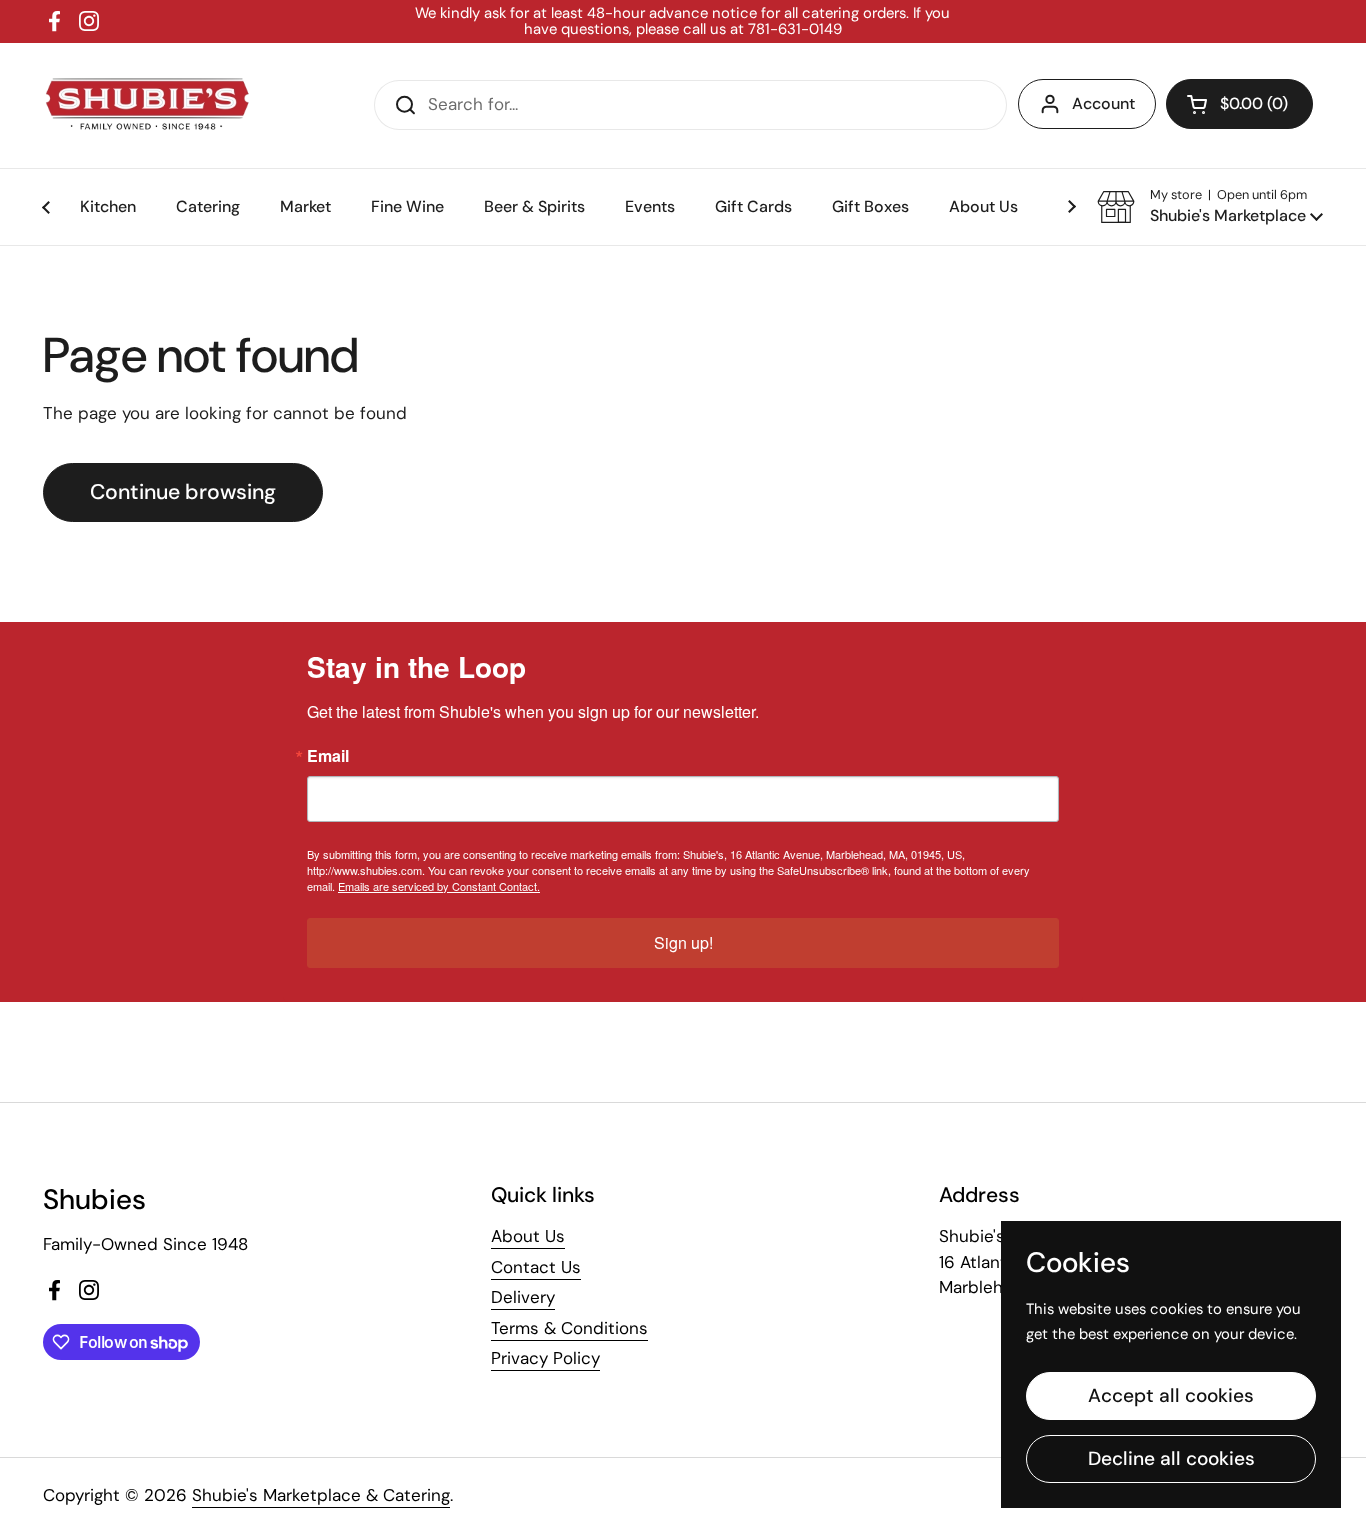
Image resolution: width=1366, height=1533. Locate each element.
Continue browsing (183, 492)
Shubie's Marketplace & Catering (321, 1495)
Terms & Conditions (569, 1328)
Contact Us (536, 1267)
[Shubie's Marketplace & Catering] (148, 105)
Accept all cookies (1171, 1395)
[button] (1239, 104)
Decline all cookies (1171, 1458)
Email (328, 756)
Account (1103, 103)
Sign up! (683, 942)
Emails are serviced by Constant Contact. (439, 886)
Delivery (523, 1297)
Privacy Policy (545, 1358)
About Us (528, 1236)
